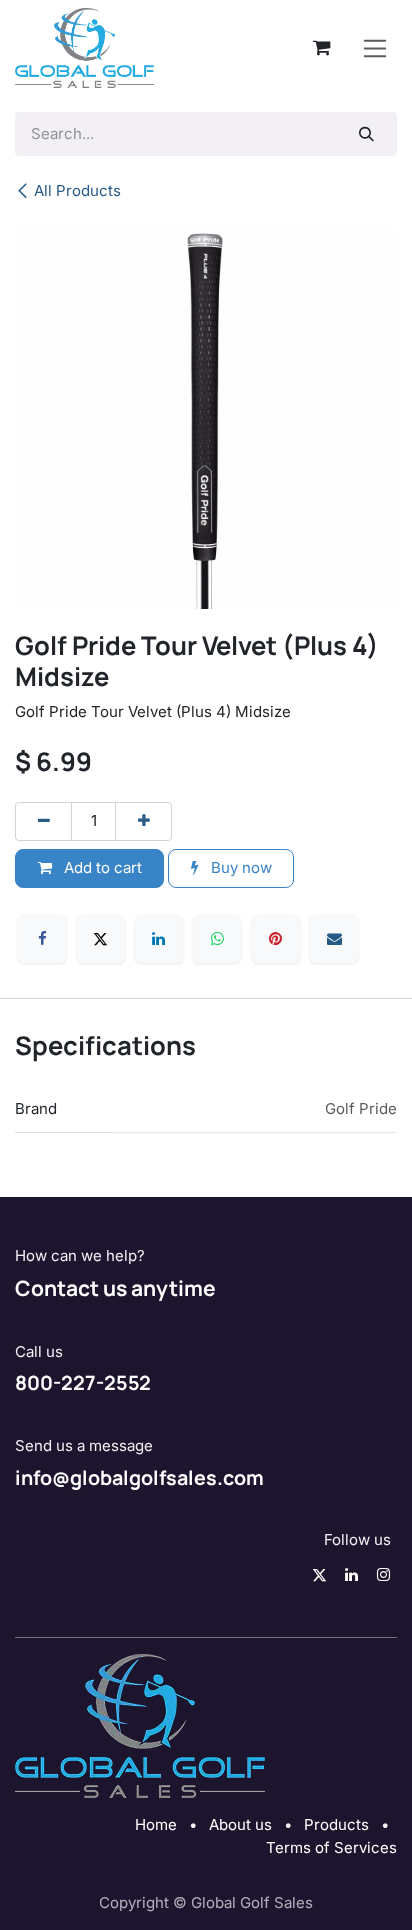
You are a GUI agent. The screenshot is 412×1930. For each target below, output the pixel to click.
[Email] (334, 939)
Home (156, 1824)
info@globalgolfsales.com (139, 1477)
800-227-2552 (83, 1382)
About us (240, 1824)
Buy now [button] (239, 867)
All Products (77, 190)
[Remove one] (43, 821)
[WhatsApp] (217, 939)
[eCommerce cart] (322, 48)
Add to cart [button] (101, 867)
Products (336, 1824)
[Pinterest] (276, 939)
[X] (101, 939)
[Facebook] (42, 939)
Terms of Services (331, 1847)
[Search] (367, 134)
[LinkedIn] (159, 939)
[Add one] (143, 821)
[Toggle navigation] (375, 47)
